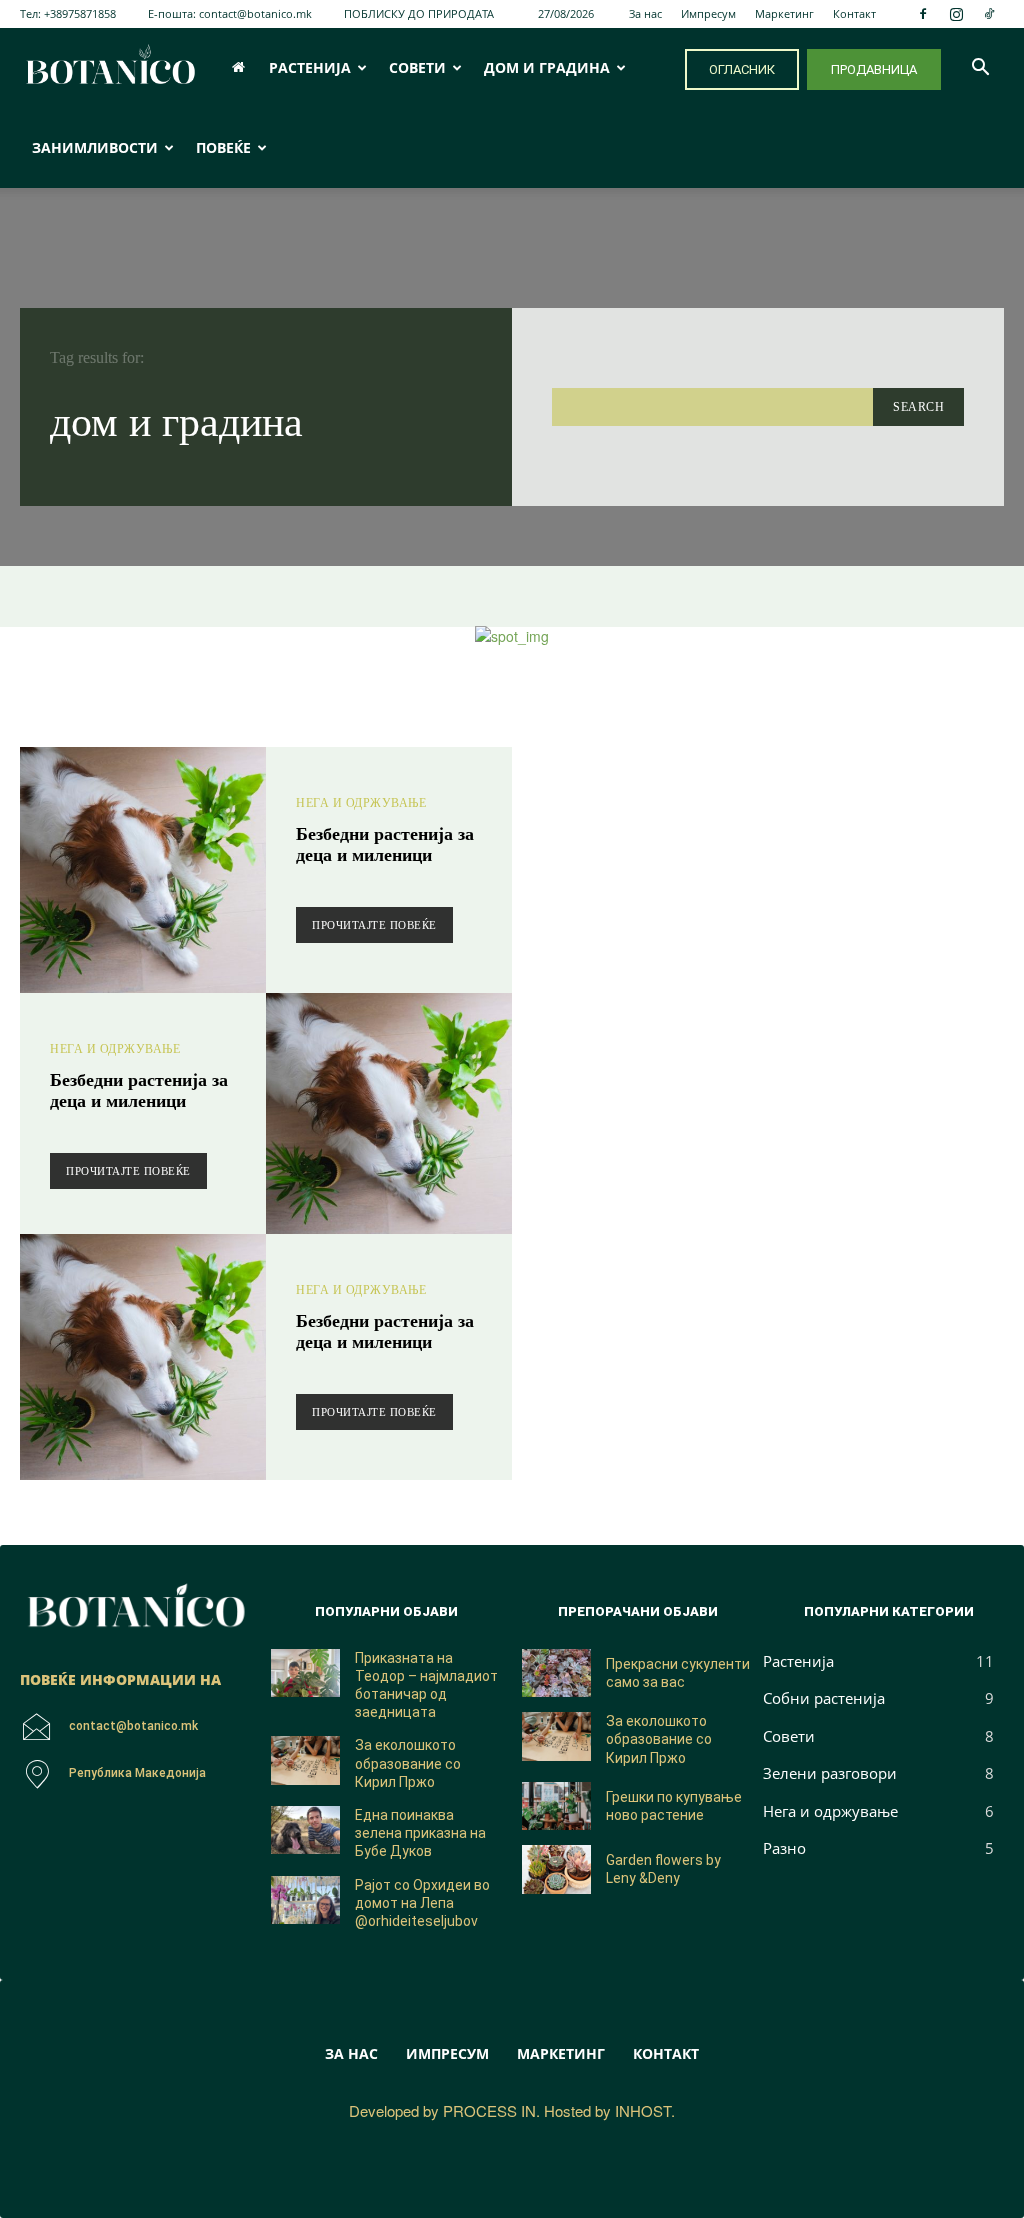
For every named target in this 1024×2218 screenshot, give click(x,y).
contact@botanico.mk (255, 13)
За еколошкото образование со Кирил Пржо (408, 1763)
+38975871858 (80, 13)
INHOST (643, 2110)
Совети (417, 67)
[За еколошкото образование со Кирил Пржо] (305, 1760)
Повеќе (223, 147)
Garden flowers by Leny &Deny (663, 1869)
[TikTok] (989, 14)
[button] (980, 69)
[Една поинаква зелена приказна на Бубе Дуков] (305, 1830)
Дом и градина (547, 67)
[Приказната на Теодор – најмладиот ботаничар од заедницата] (305, 1673)
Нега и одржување (361, 803)
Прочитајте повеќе (374, 925)
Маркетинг (784, 13)
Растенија (310, 67)
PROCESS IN (489, 2110)
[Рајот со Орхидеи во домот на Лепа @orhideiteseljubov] (305, 1900)
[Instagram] (956, 14)
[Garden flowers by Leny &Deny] (556, 1869)
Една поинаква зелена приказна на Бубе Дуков (420, 1833)
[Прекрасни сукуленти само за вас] (556, 1673)
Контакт (854, 13)
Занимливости (95, 147)
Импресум (708, 13)
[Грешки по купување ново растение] (556, 1806)
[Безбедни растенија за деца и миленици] (143, 870)
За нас (645, 13)
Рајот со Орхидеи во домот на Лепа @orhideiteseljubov (422, 1903)
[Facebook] (923, 14)
